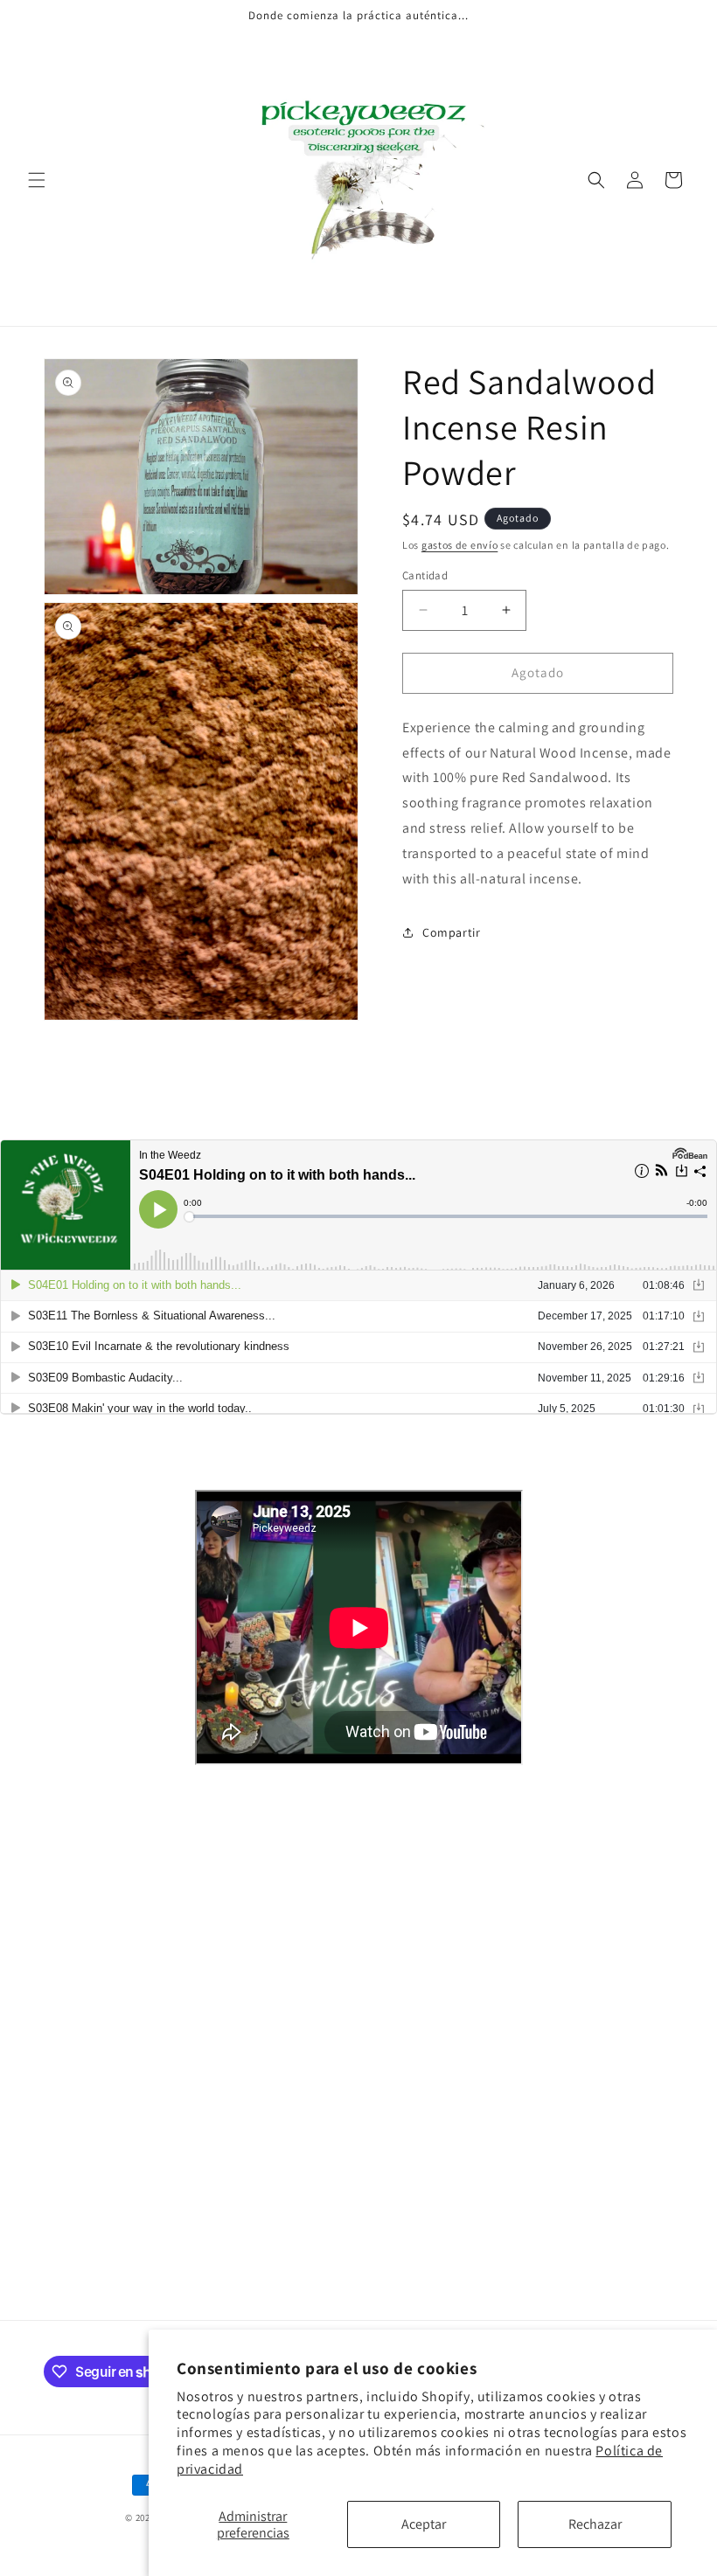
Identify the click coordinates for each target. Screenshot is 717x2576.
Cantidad (425, 575)
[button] (37, 180)
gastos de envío (460, 545)
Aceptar (424, 2524)
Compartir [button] (451, 932)
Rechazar (595, 2524)
